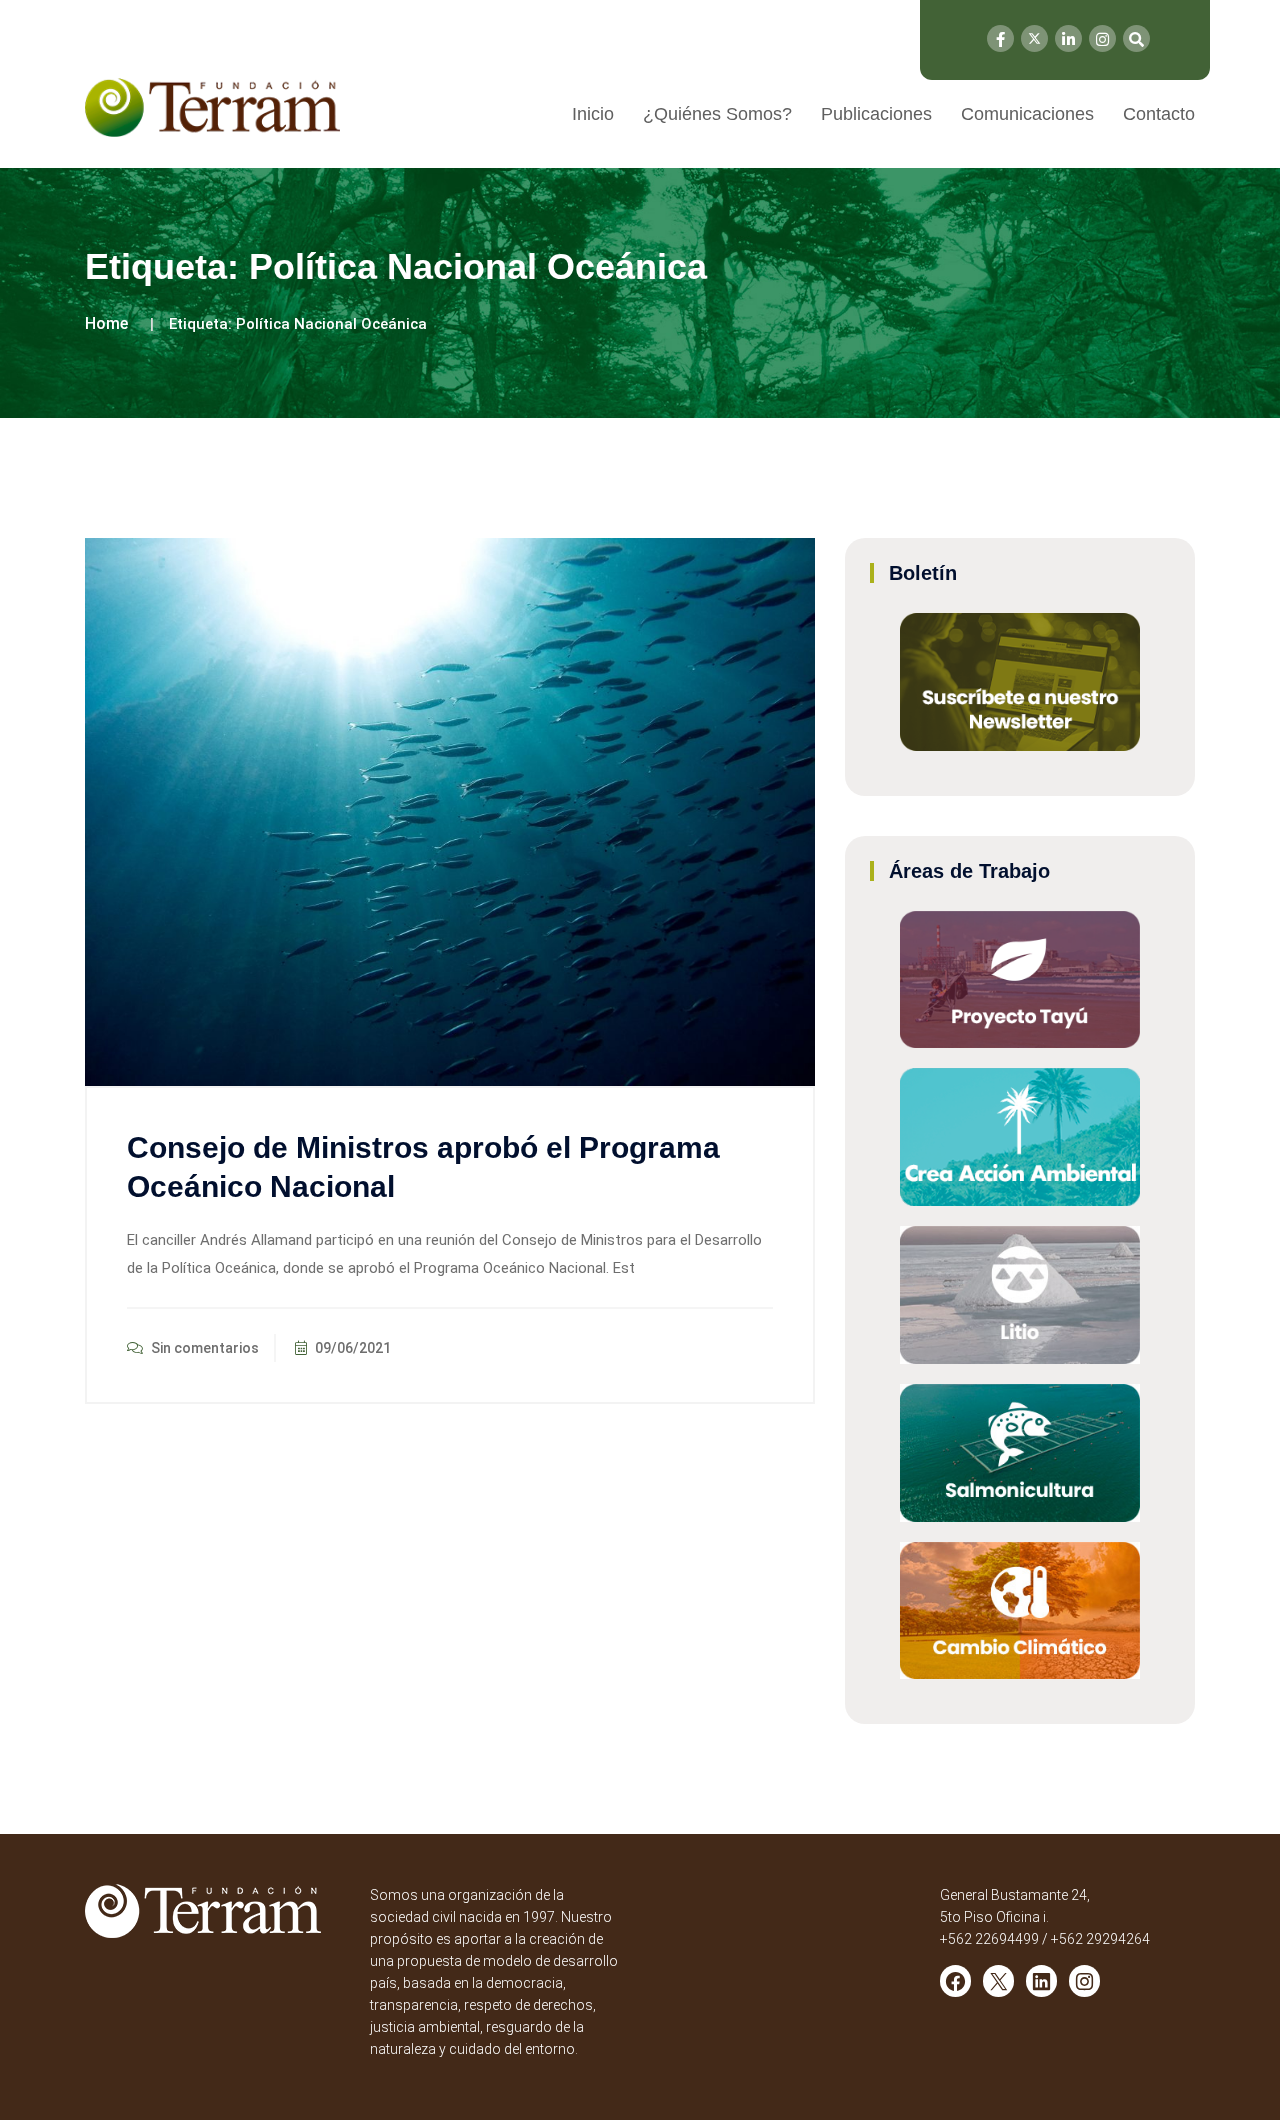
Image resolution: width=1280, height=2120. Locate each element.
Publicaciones (876, 114)
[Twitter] (1034, 38)
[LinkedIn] (1068, 38)
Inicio (593, 114)
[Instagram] (1102, 38)
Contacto (1159, 114)
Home (106, 323)
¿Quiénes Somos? (717, 114)
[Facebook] (1000, 38)
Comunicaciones (1027, 114)
